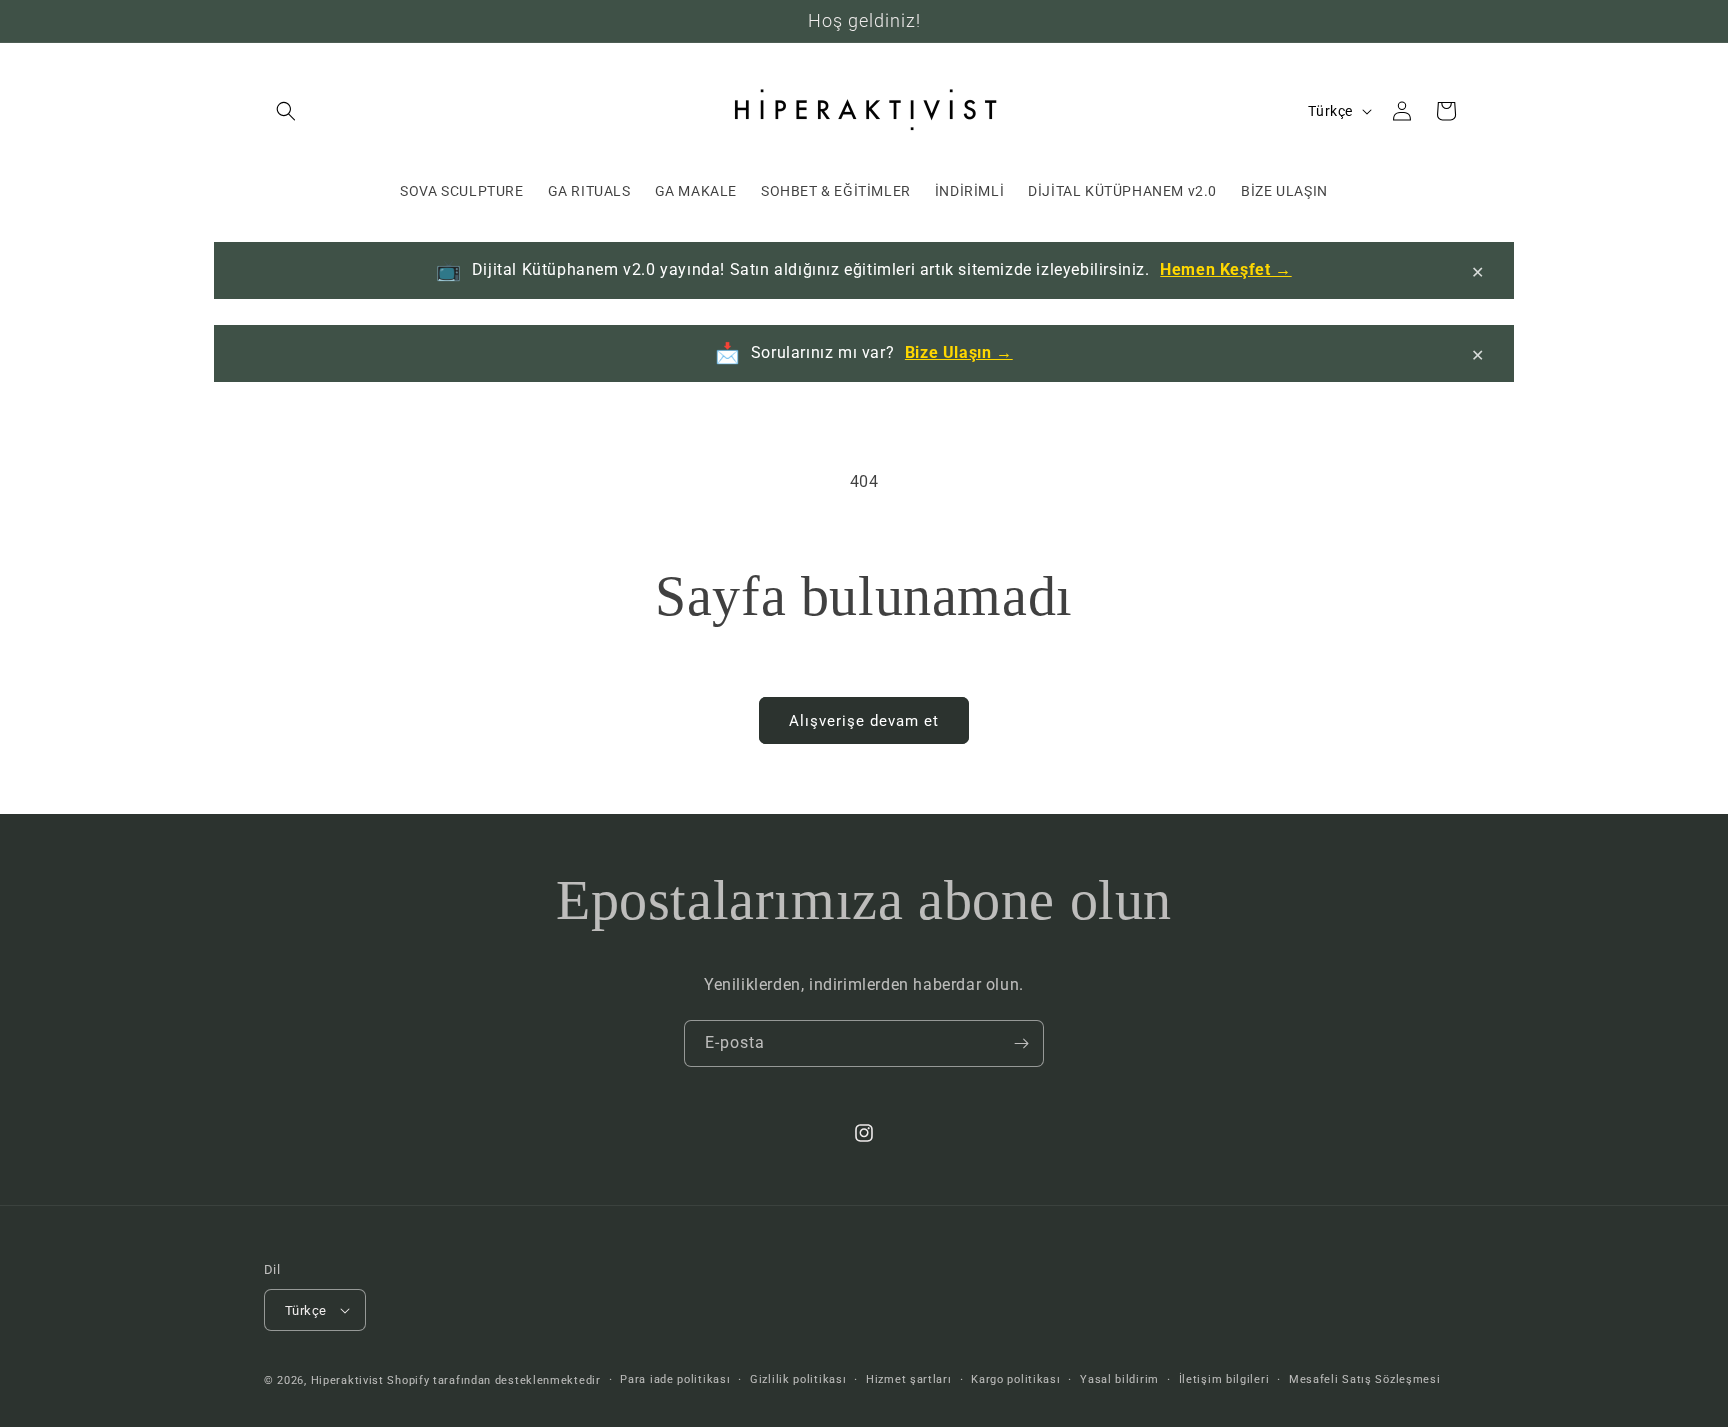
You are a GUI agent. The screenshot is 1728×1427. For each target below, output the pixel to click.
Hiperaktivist (347, 1380)
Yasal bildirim (1119, 1379)
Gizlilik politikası (798, 1379)
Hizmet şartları (909, 1379)
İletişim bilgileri (1224, 1379)
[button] (286, 111)
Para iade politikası (675, 1379)
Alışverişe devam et (864, 721)
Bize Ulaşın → (959, 352)
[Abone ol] (1021, 1043)
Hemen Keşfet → (1225, 269)
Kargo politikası (1015, 1379)
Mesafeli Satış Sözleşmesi (1365, 1379)
